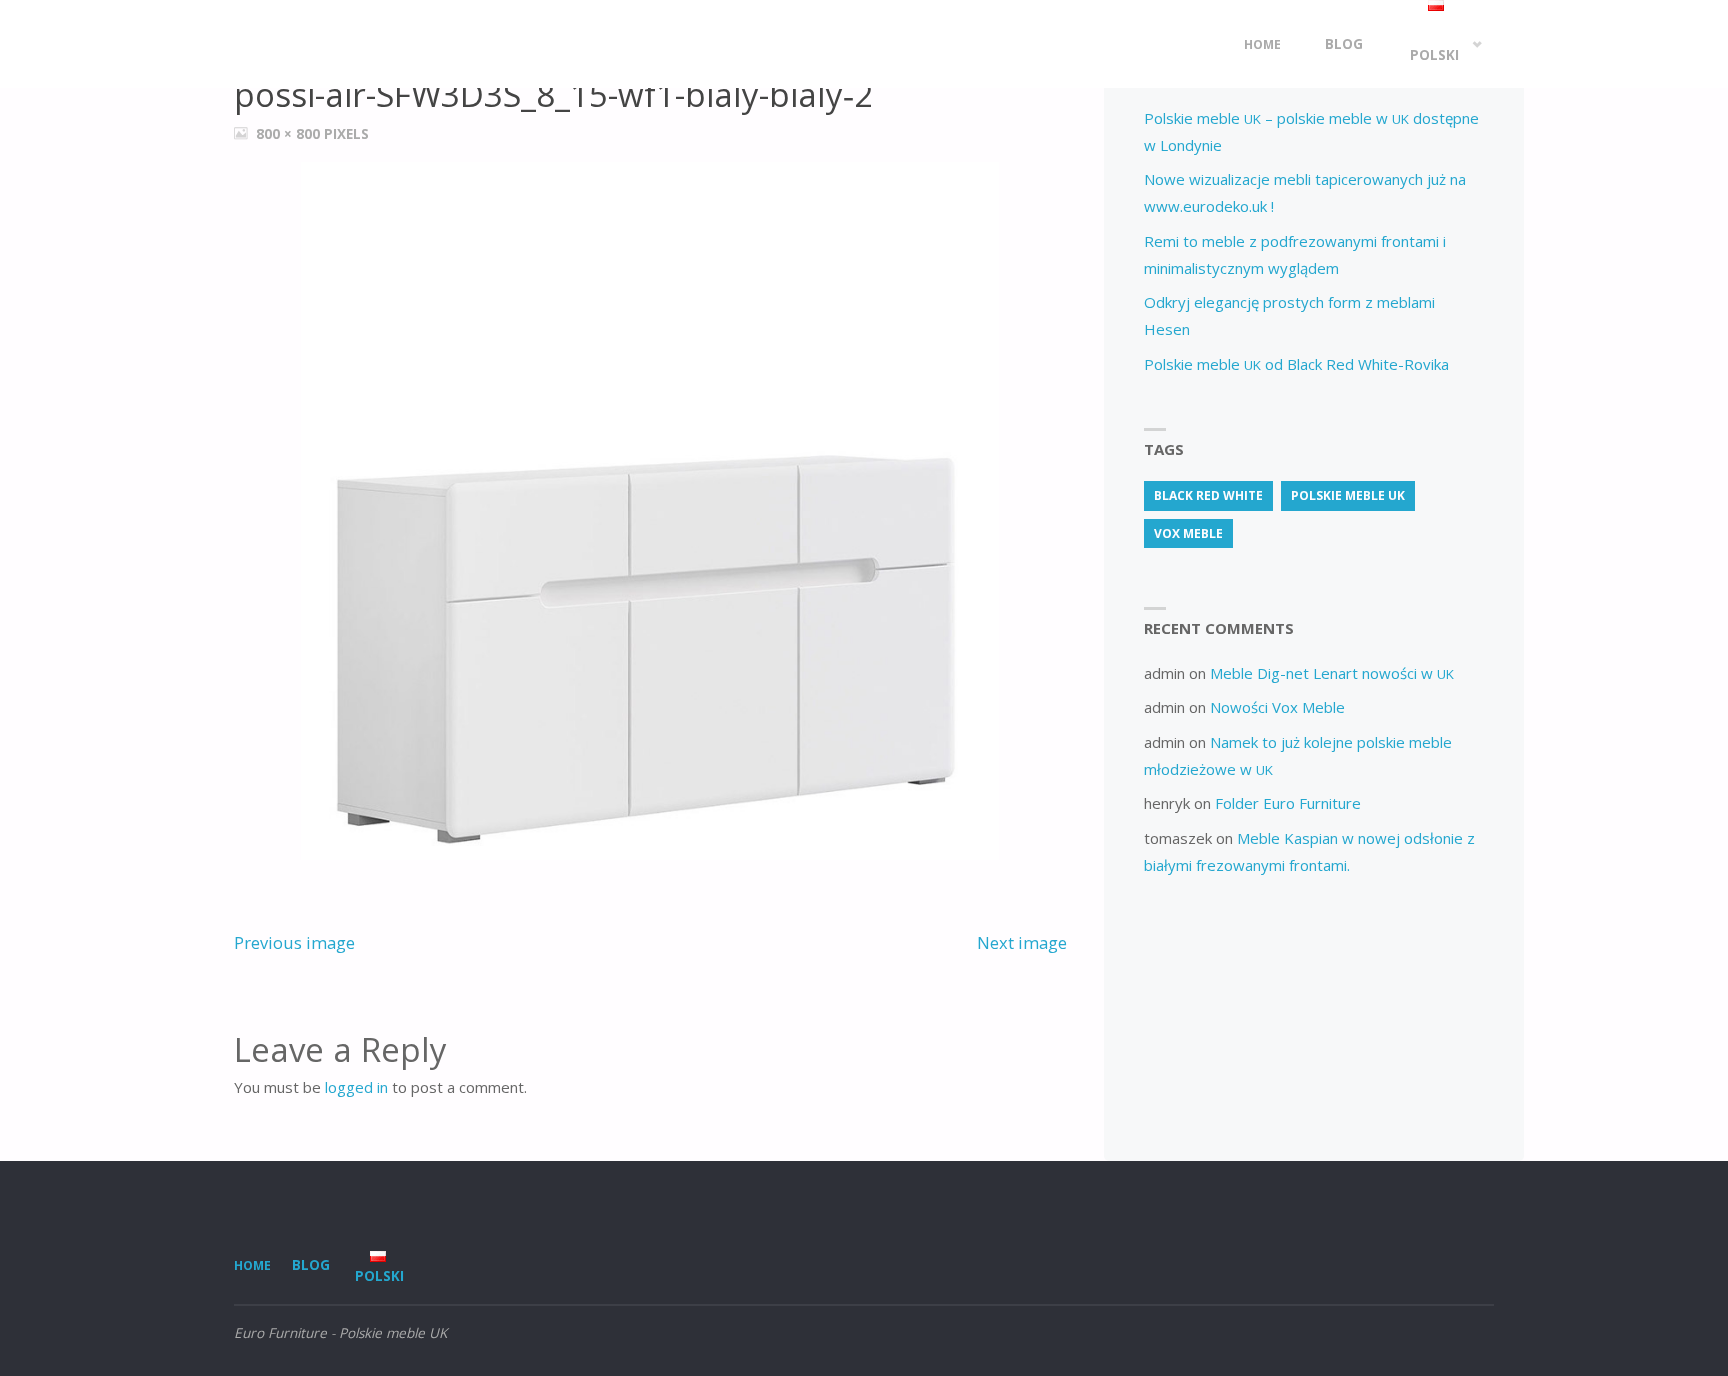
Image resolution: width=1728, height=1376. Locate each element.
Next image (1022, 942)
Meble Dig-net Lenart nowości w (1332, 673)
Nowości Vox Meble (1277, 707)
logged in (356, 1087)
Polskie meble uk (1348, 495)
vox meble (1188, 533)
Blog (311, 1265)
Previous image (294, 942)
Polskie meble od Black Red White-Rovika (1296, 364)
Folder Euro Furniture (1288, 803)
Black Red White (1208, 495)
